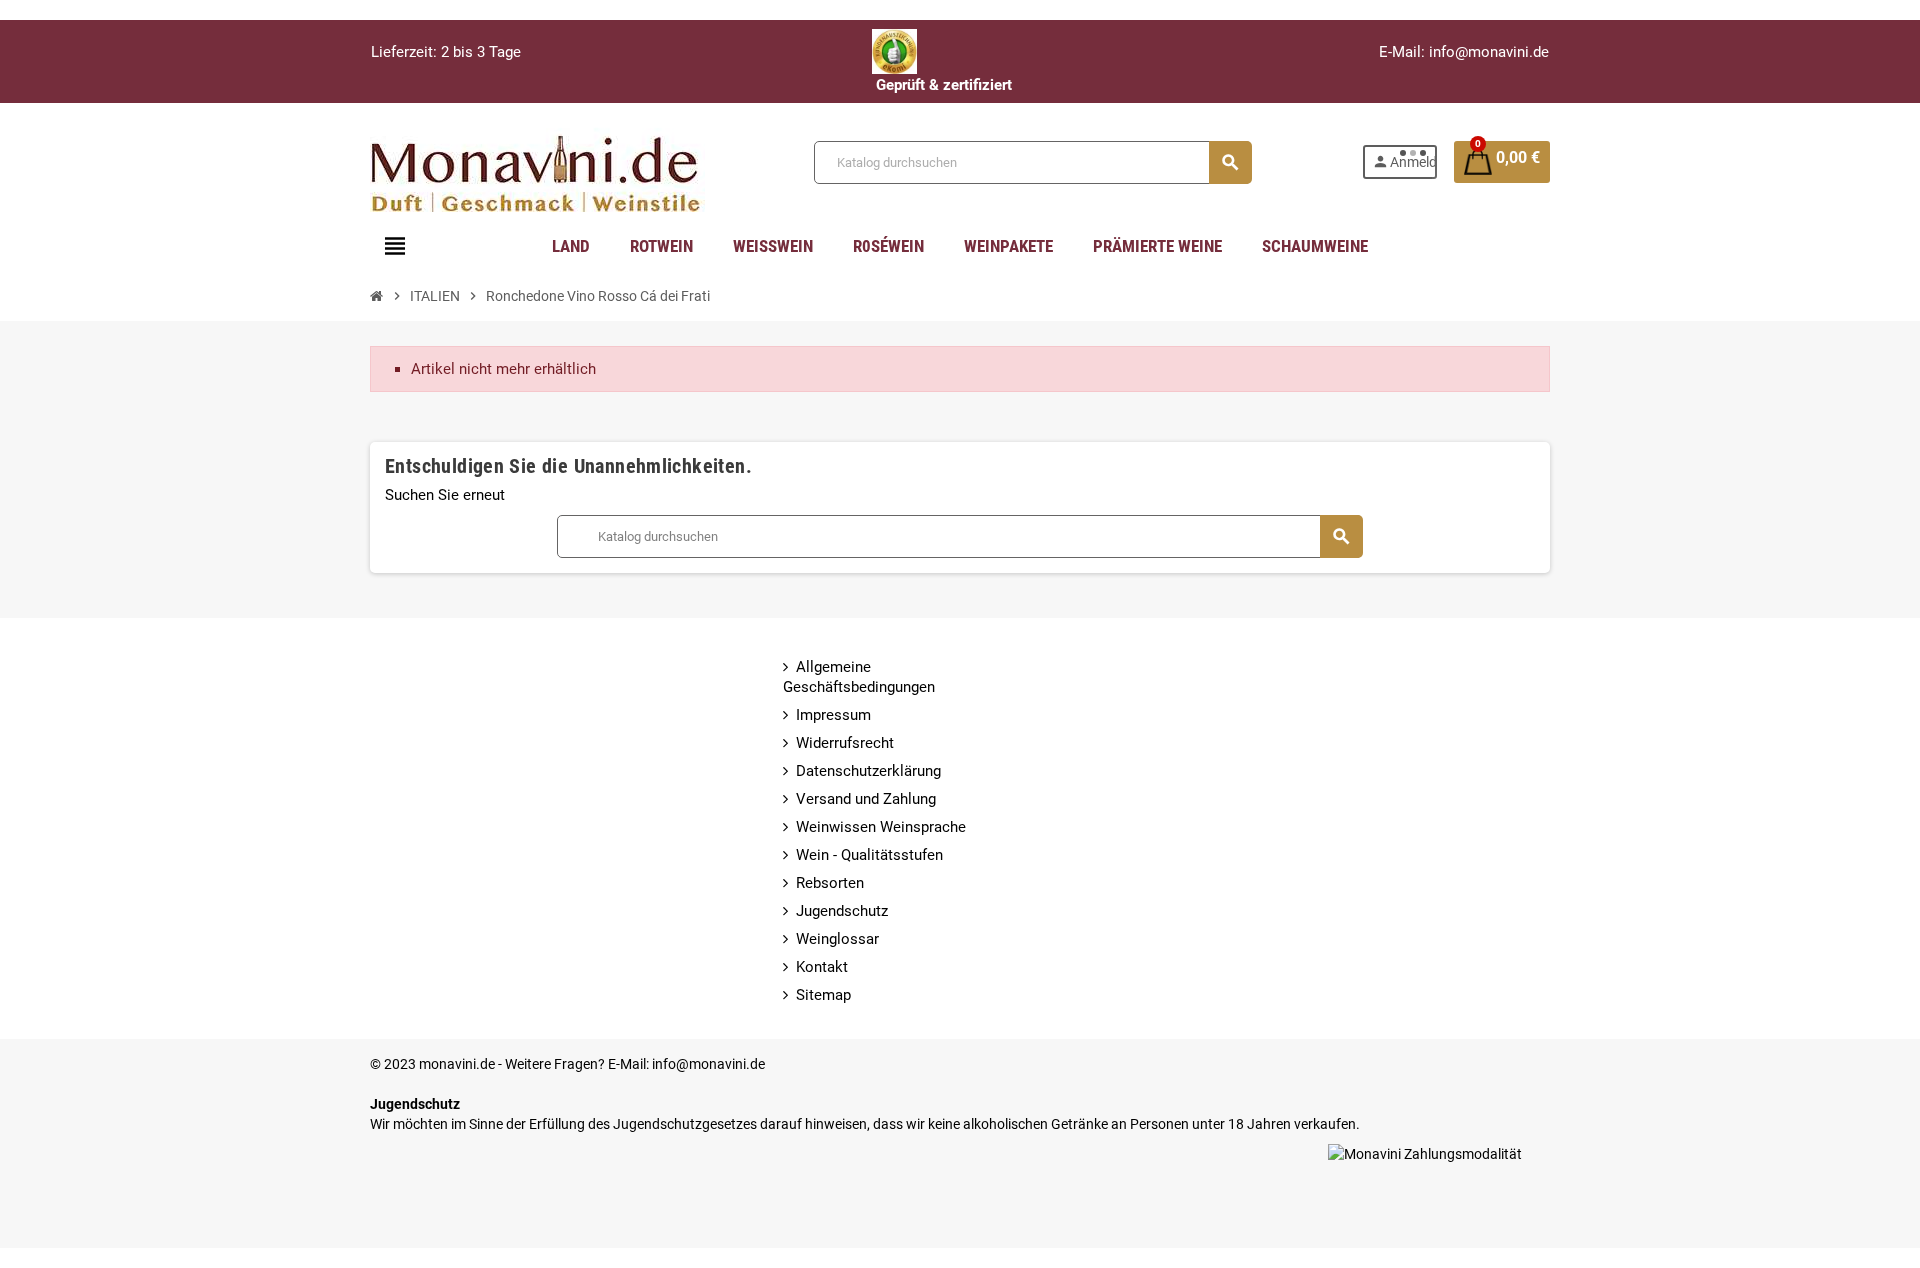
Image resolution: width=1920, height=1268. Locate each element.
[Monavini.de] (537, 161)
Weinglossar (837, 939)
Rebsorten (830, 883)
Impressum (833, 715)
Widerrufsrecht (845, 743)
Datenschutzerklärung (868, 771)
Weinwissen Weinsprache (881, 827)
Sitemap (823, 995)
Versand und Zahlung (866, 799)
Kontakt (822, 967)
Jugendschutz (842, 911)
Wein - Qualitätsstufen (869, 855)
